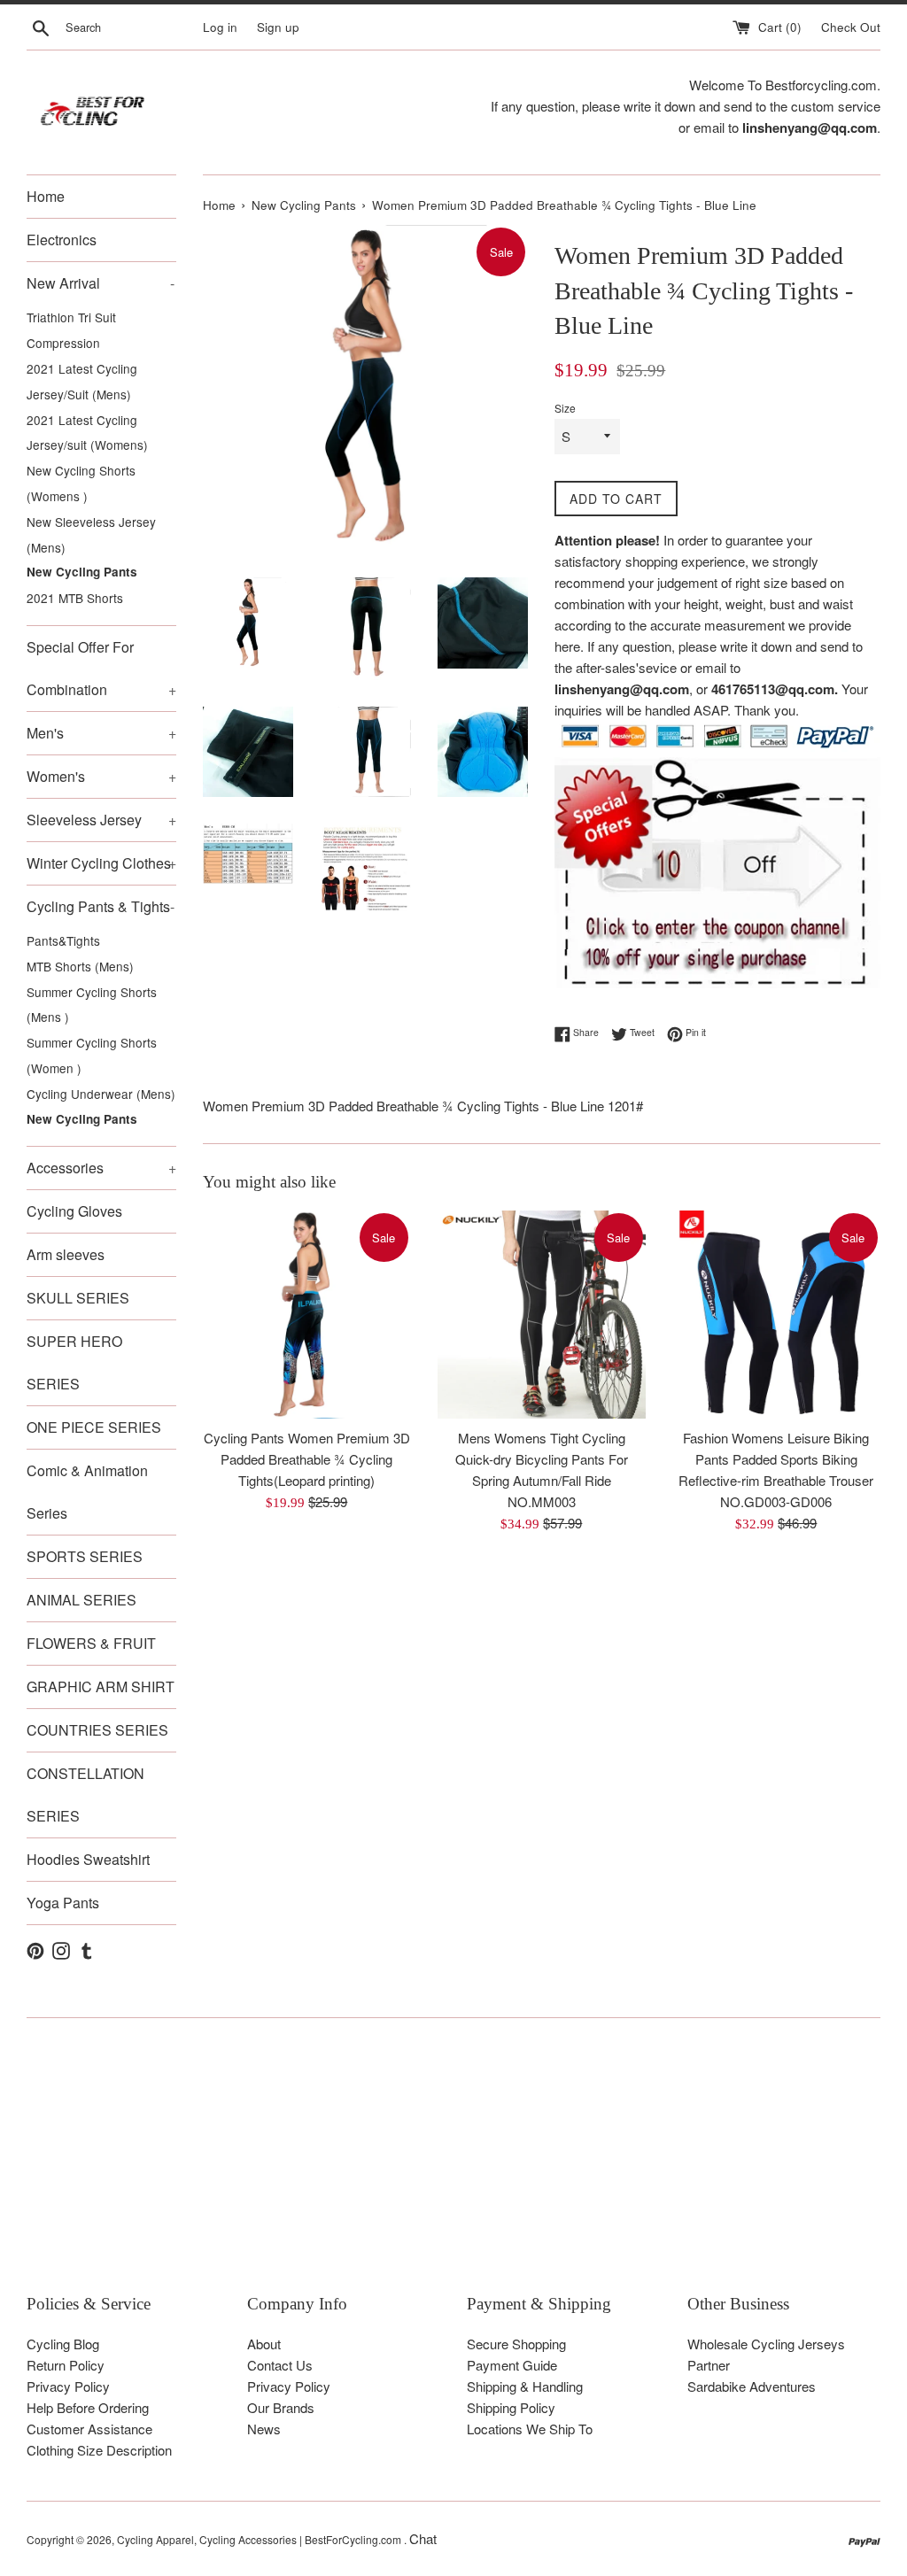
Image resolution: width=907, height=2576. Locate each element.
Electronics (62, 240)
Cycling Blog (63, 2344)
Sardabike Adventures (752, 2386)
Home (46, 196)
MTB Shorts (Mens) (80, 966)
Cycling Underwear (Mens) (101, 1094)
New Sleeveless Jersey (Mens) (91, 534)
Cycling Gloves (74, 1211)
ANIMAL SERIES (81, 1600)
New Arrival (101, 283)
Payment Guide (512, 2365)
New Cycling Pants (82, 572)
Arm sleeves (66, 1254)
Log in (220, 27)
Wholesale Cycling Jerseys (766, 2344)
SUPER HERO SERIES (74, 1362)
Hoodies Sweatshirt (88, 1859)
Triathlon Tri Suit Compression (71, 330)
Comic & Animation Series (87, 1492)
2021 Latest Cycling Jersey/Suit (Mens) (82, 381)
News (264, 2429)
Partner (709, 2365)
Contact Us (280, 2365)
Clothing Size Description (99, 2450)
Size (565, 408)
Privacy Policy (68, 2386)
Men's (101, 733)
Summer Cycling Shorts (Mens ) (92, 1005)
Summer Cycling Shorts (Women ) (92, 1055)
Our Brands (281, 2407)
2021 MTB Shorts (75, 598)
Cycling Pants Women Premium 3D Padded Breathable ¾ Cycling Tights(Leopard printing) (307, 1459)
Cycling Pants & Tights (101, 906)
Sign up (278, 27)
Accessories (101, 1168)
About (264, 2344)
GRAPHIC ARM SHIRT (101, 1686)
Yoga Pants (63, 1903)
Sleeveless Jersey (101, 820)
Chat (423, 2538)
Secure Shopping (516, 2344)
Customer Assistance (89, 2429)
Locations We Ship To (530, 2429)
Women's (101, 776)
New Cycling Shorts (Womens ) (81, 483)
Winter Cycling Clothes (101, 863)
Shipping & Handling (525, 2386)
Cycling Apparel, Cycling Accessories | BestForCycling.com (260, 2539)
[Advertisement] (453, 2169)
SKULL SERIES (78, 1298)
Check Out (851, 27)
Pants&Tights (63, 940)
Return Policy (66, 2365)
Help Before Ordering (88, 2407)
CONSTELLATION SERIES (85, 1795)
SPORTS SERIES (85, 1556)
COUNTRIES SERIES (97, 1730)
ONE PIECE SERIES (94, 1427)
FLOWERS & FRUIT (91, 1643)
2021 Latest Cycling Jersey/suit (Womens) (87, 433)
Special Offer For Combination (101, 668)
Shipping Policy (511, 2407)
